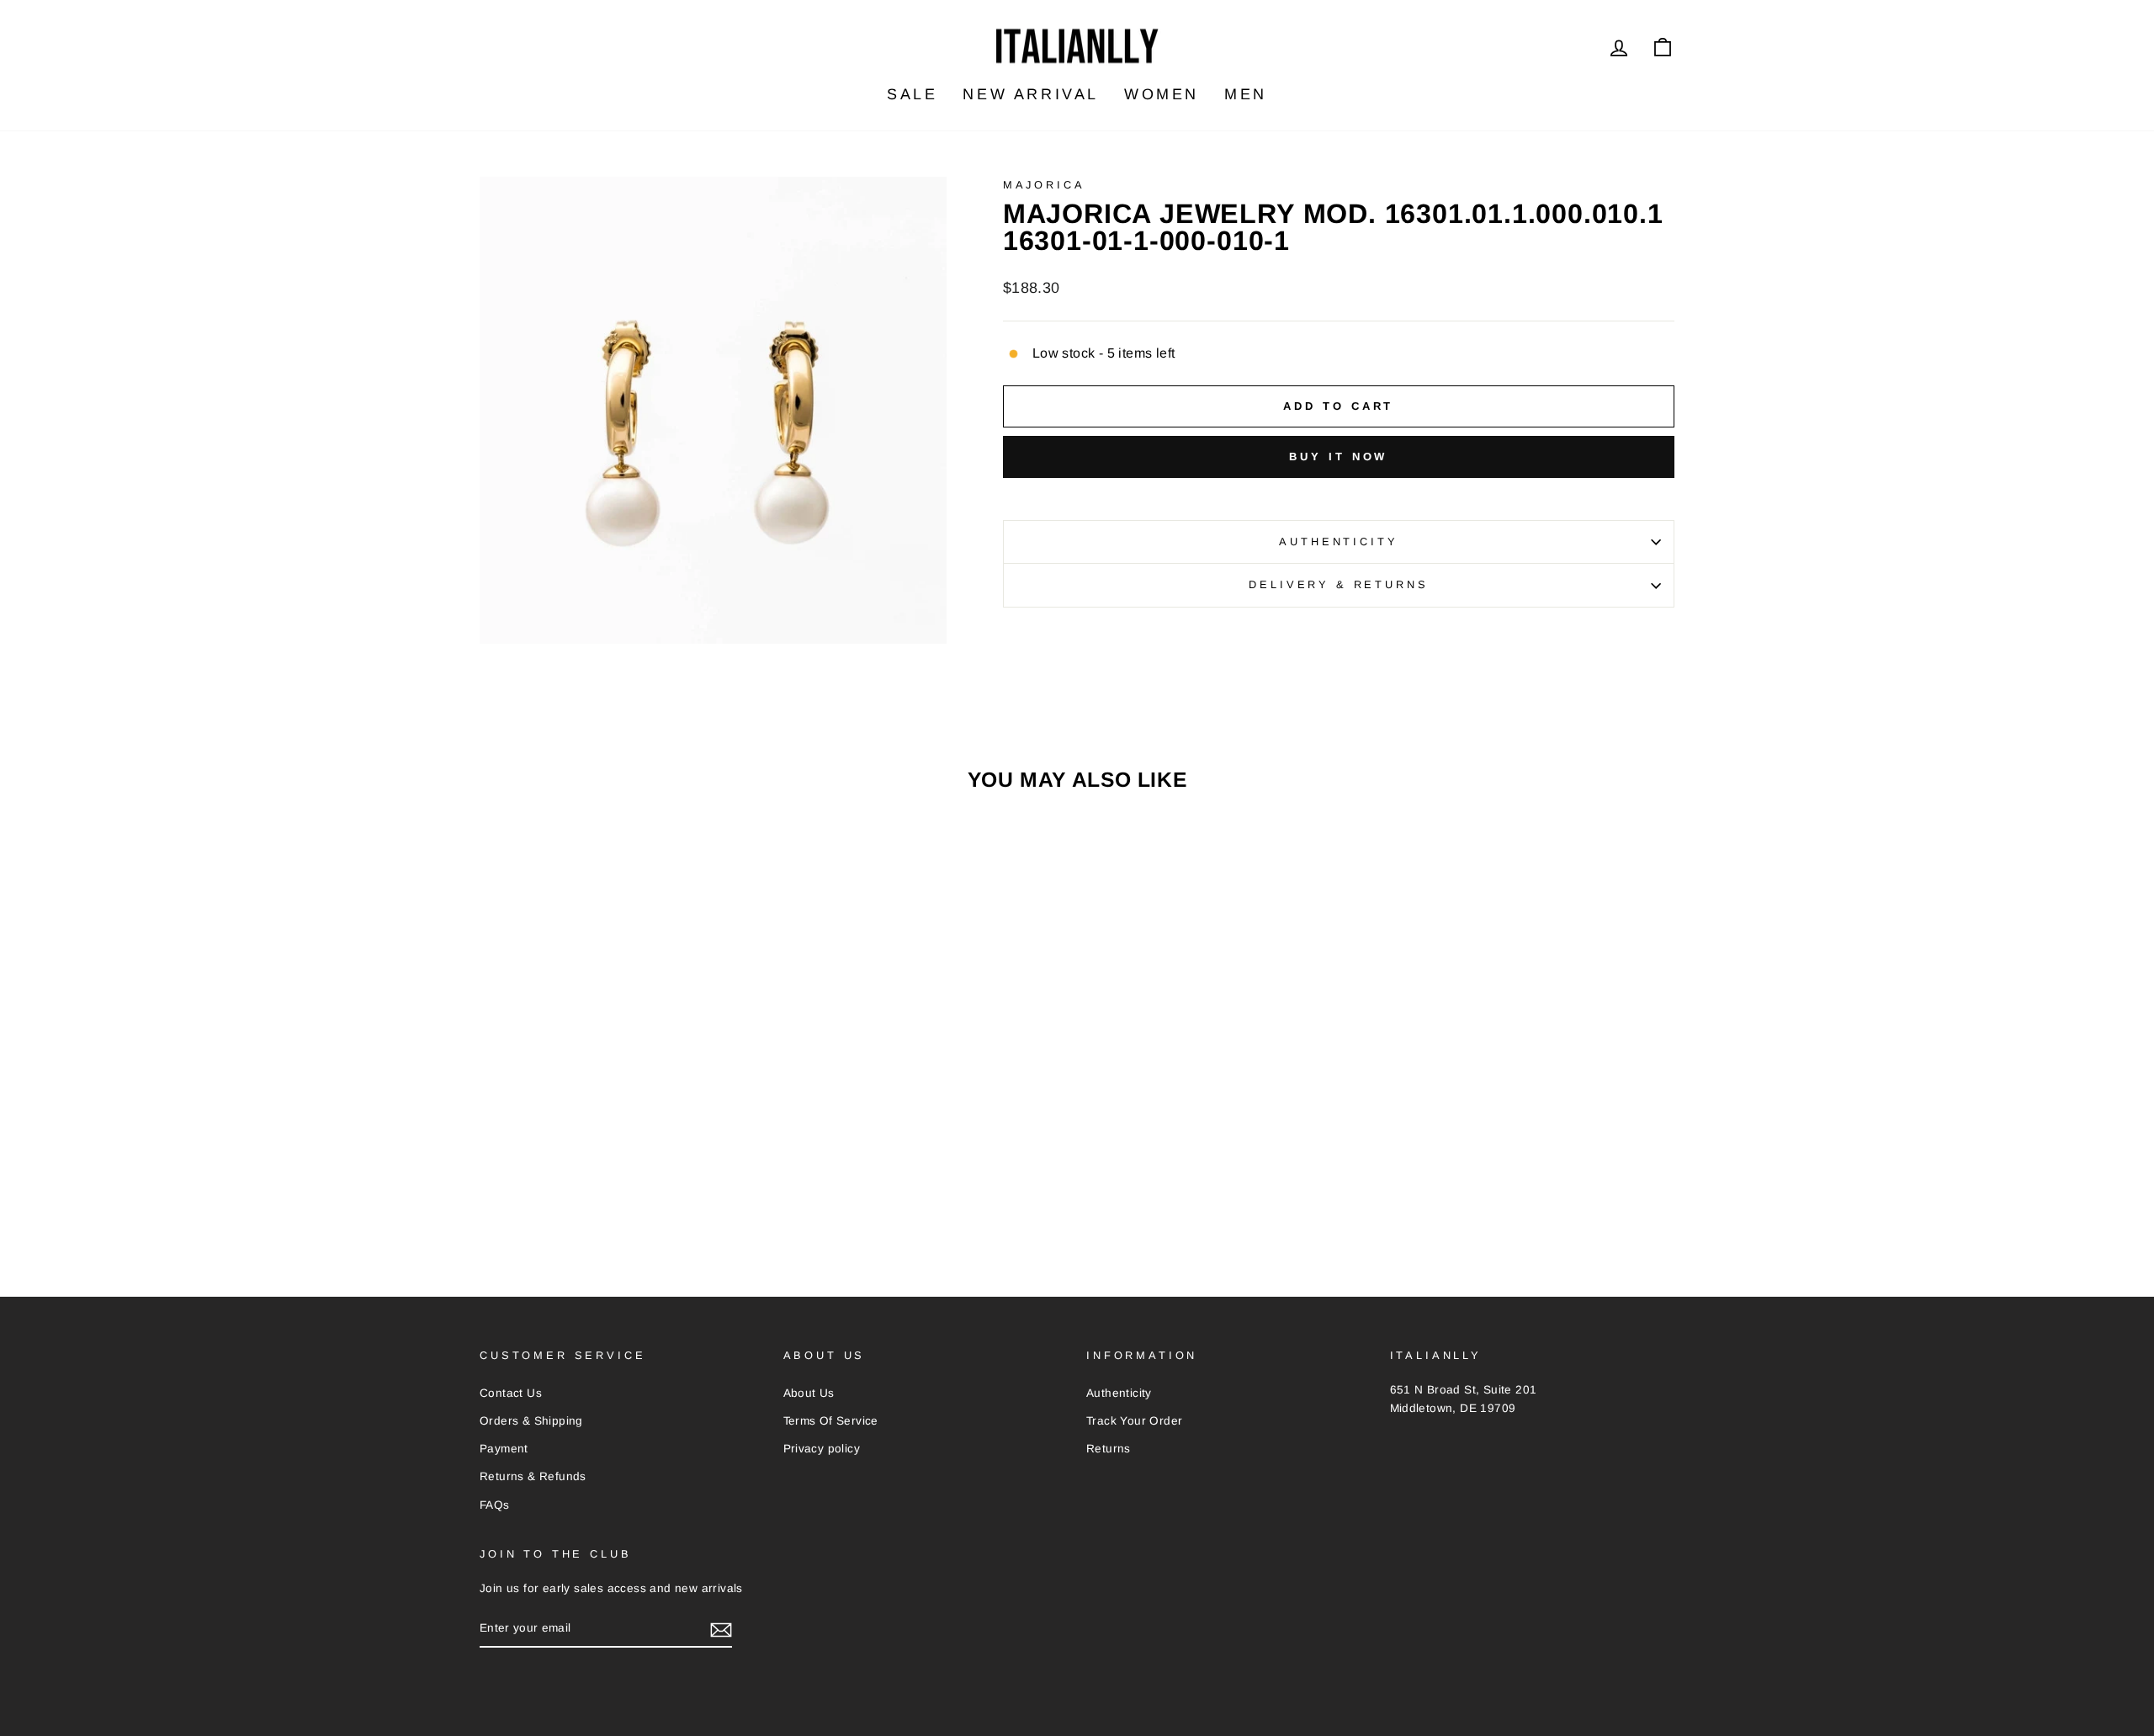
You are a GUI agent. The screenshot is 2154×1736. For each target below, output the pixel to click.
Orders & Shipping (531, 1421)
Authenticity (1338, 542)
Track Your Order (1134, 1421)
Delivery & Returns (1338, 584)
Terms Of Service (831, 1421)
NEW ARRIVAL (1031, 94)
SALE (912, 94)
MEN (1246, 94)
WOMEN (1162, 94)
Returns (1109, 1449)
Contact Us (511, 1393)
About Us (809, 1393)
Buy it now (1338, 457)
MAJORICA (1044, 185)
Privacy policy (822, 1449)
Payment (504, 1449)
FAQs (495, 1505)
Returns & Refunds (533, 1476)
